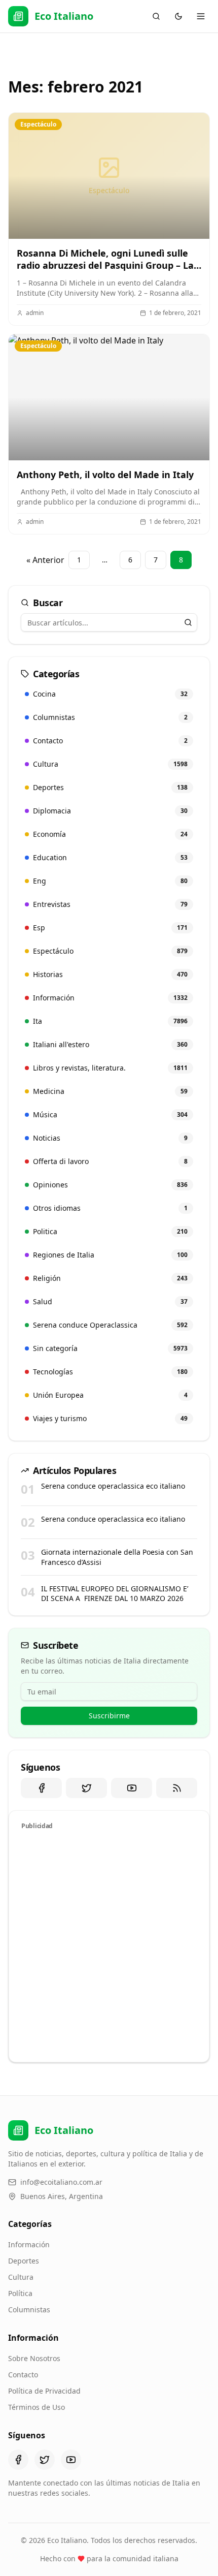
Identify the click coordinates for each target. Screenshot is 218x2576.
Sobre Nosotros (34, 2358)
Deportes (24, 2261)
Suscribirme (109, 1716)
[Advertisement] (109, 1944)
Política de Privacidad (44, 2391)
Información (29, 2244)
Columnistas (29, 2310)
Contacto (23, 2375)
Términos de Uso (37, 2407)
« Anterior (45, 560)
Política (20, 2293)
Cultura (21, 2277)
